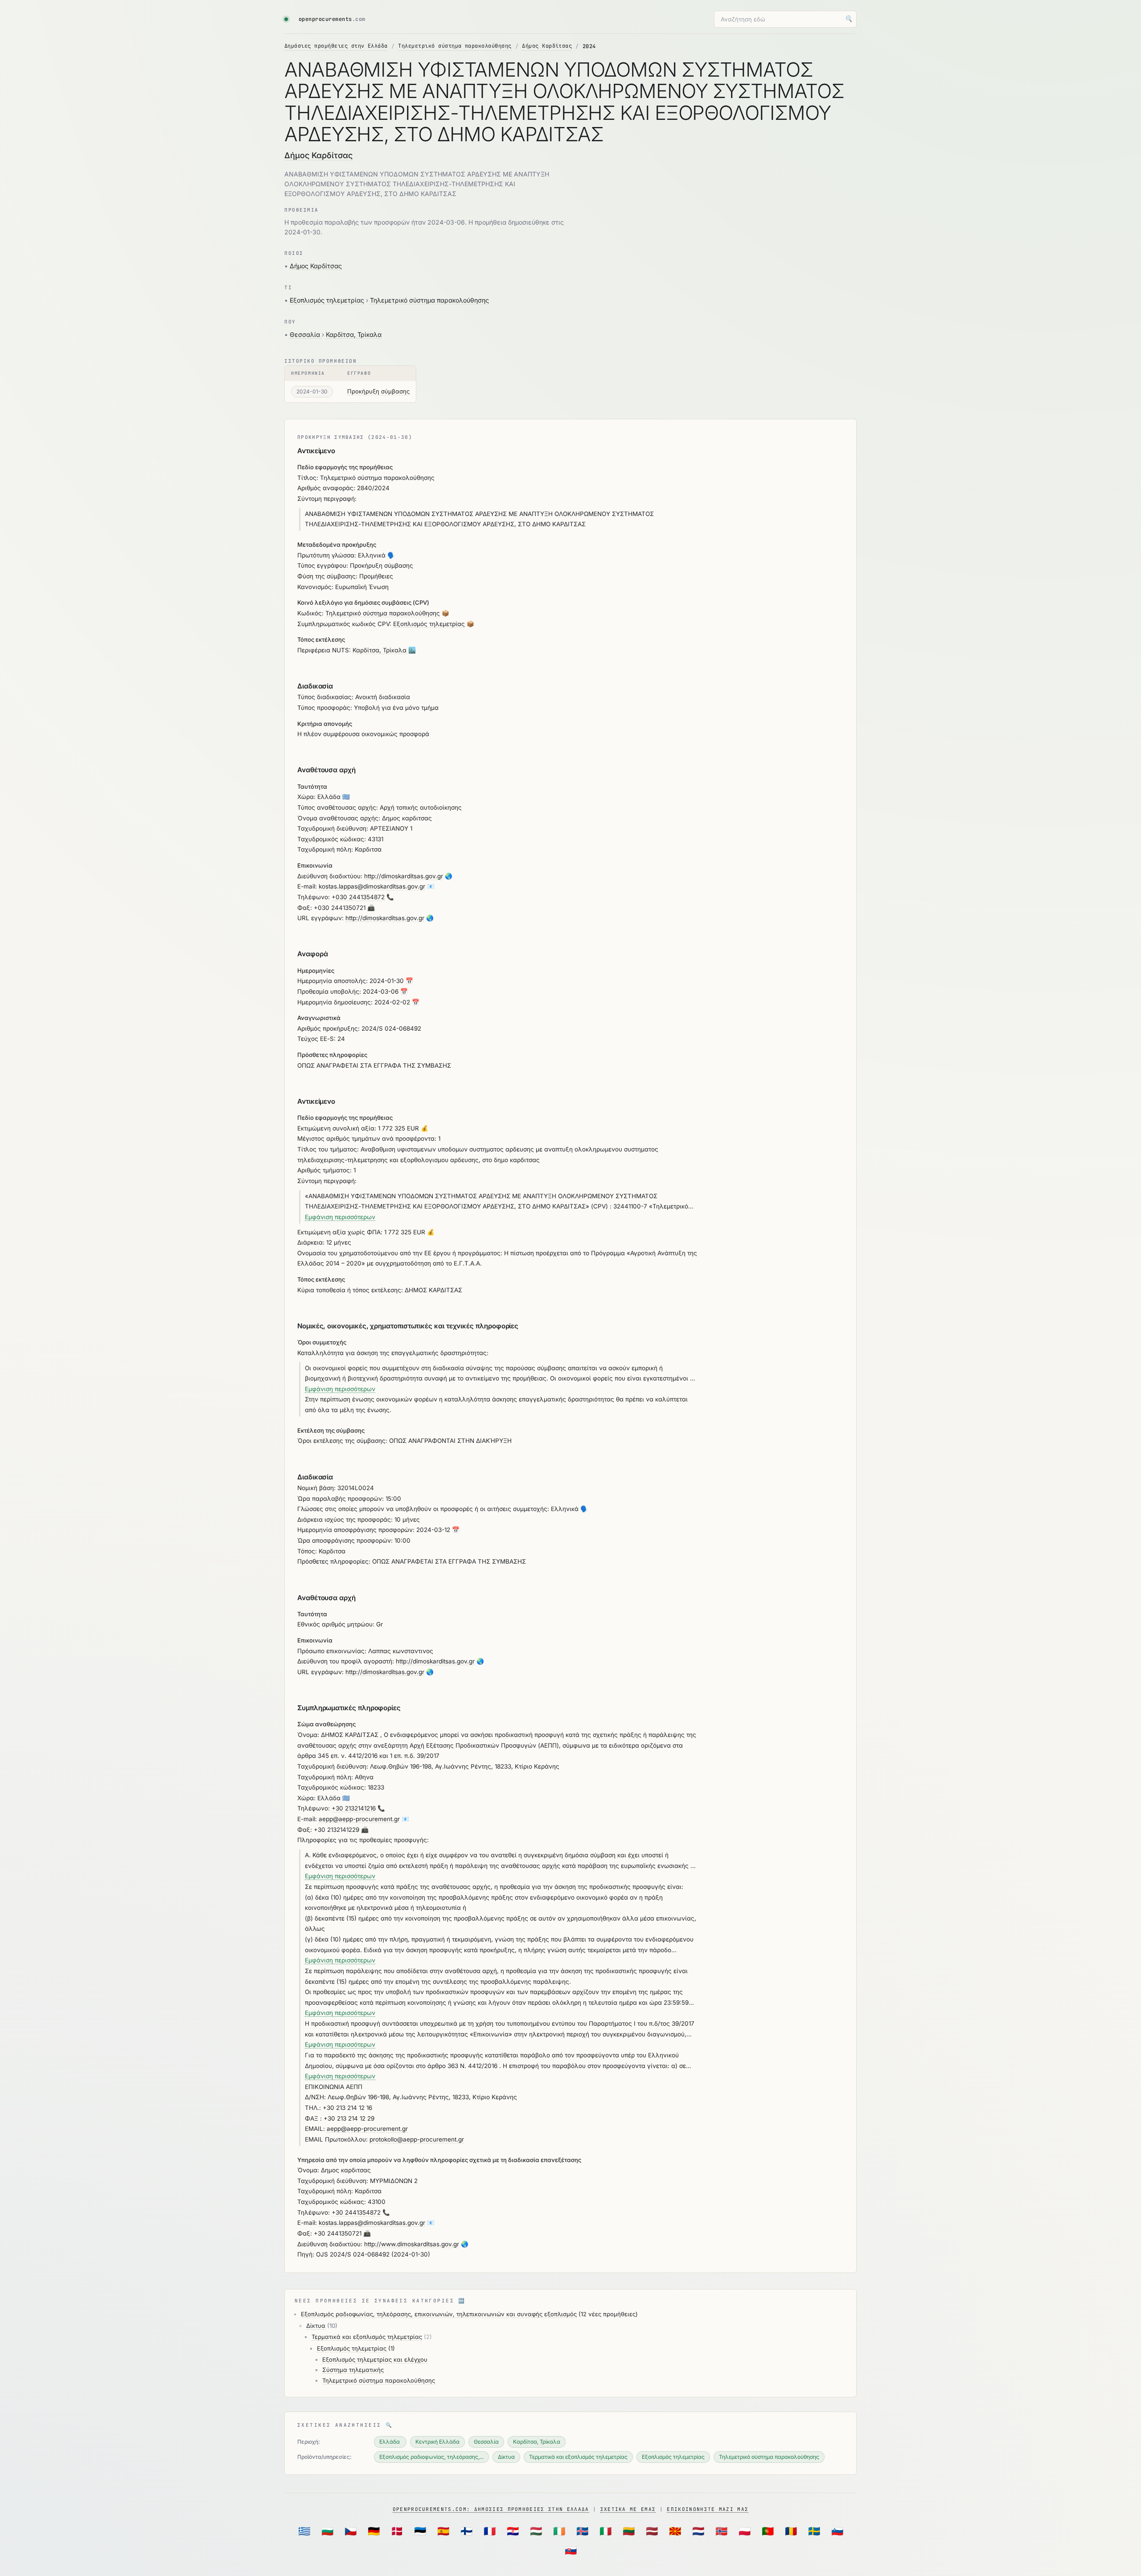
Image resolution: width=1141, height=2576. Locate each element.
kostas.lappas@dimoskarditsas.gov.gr (372, 886)
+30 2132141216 (354, 1808)
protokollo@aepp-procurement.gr (417, 2139)
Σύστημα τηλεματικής (353, 2370)
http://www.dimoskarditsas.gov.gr (412, 2244)
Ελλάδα (390, 2442)
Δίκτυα (316, 2326)
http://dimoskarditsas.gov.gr (404, 876)
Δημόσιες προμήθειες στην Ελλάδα (336, 46)
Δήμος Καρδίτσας (547, 46)
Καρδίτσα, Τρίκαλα (354, 334)
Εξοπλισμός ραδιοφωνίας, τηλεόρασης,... (431, 2457)
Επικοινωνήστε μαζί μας (708, 2509)
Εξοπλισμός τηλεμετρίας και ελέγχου (375, 2359)
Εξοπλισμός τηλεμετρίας (327, 300)
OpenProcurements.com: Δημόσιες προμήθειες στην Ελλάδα (491, 2509)
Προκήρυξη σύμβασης (378, 391)
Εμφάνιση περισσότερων (340, 1217)
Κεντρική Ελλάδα (437, 2442)
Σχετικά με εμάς (628, 2509)
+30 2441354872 (356, 2212)
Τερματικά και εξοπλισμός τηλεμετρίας (367, 2337)
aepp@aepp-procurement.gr (359, 1819)
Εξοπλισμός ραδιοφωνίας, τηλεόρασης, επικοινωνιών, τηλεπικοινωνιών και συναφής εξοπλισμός (439, 2314)
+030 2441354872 (358, 897)
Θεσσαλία (306, 334)
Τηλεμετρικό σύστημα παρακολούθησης (455, 46)
